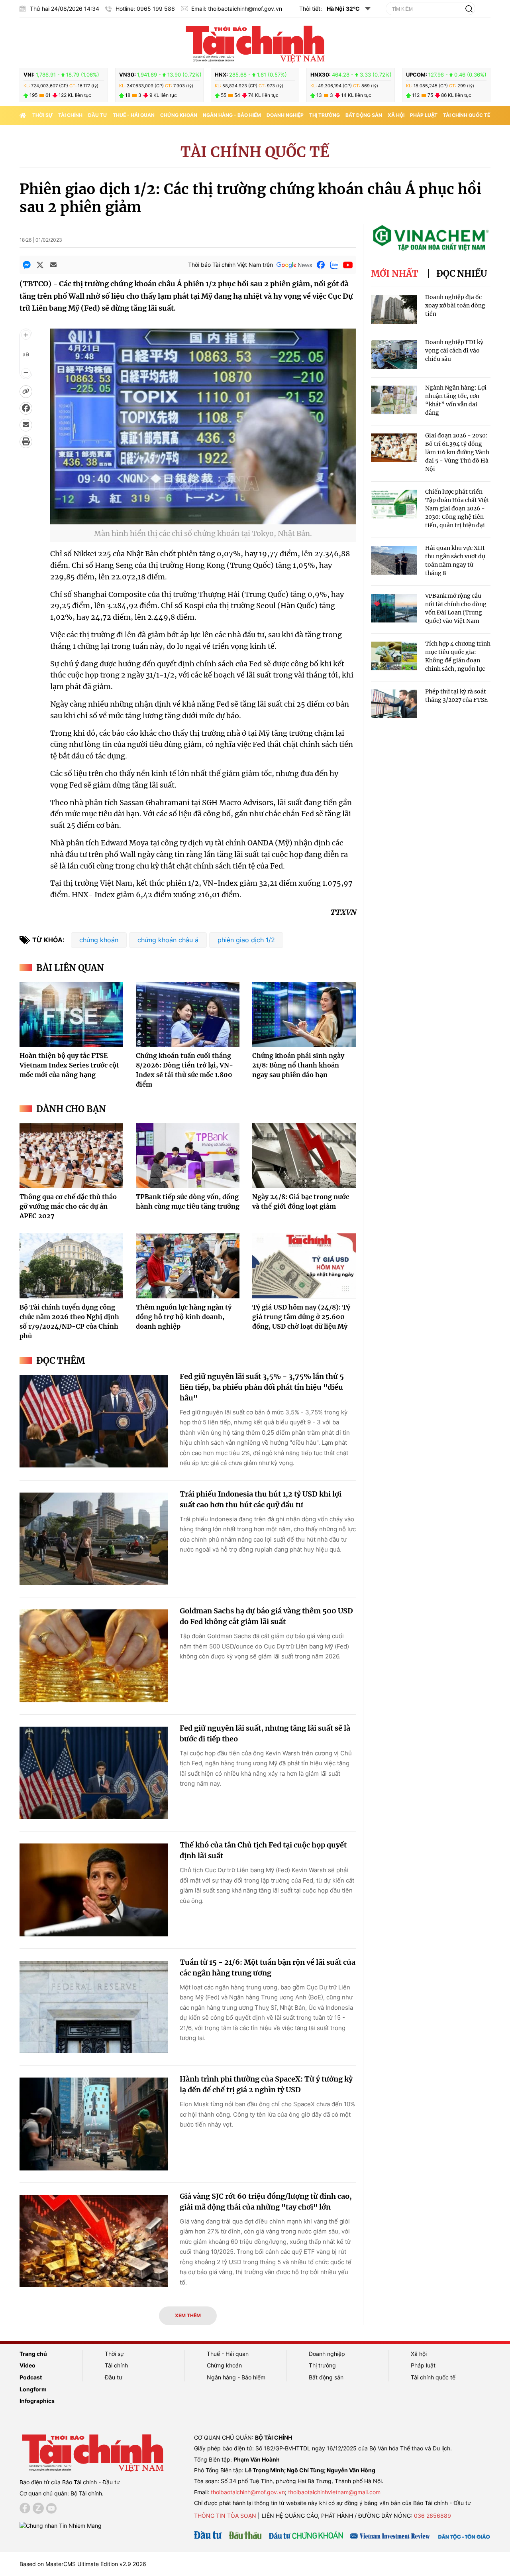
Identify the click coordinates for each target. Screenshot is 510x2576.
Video (27, 2365)
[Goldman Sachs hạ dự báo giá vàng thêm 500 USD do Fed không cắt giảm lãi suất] (94, 1656)
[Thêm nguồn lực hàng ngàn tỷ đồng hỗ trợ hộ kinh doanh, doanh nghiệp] (188, 1266)
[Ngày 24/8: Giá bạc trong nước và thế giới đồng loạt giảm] (304, 1156)
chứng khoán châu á (168, 940)
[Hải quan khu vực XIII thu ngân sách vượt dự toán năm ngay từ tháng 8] (394, 560)
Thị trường (325, 115)
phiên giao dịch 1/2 (246, 940)
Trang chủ (33, 2354)
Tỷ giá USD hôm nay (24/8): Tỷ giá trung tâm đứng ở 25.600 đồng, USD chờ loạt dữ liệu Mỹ (301, 1317)
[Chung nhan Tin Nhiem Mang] (61, 2525)
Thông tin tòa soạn (225, 2516)
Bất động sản (364, 115)
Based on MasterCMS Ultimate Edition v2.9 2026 (83, 2564)
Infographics (37, 2401)
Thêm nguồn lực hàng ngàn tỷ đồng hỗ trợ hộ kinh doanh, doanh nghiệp (184, 1317)
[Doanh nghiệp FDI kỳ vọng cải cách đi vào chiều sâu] (394, 355)
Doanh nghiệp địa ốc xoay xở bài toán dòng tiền (455, 305)
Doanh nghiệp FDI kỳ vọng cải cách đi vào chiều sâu (454, 351)
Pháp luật (424, 115)
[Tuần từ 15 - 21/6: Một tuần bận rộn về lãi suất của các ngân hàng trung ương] (94, 2007)
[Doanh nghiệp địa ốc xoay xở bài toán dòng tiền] (394, 310)
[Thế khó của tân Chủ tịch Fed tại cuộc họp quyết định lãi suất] (94, 1890)
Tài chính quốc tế (467, 115)
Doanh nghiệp (285, 115)
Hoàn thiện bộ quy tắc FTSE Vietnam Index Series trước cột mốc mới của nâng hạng (69, 1065)
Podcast (31, 2377)
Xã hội (396, 115)
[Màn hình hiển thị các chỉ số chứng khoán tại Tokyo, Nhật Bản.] (203, 519)
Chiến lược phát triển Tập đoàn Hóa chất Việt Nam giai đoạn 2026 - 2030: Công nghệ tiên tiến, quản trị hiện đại (457, 508)
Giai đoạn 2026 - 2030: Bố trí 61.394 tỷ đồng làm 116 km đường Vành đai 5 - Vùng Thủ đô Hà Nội (457, 452)
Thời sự (42, 115)
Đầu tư (98, 115)
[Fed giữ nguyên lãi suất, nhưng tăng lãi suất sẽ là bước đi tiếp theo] (94, 1773)
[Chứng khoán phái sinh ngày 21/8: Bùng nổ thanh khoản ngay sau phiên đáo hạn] (304, 1014)
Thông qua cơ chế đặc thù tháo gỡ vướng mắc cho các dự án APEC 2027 (68, 1206)
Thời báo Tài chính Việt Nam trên (230, 265)
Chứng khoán (179, 115)
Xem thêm (188, 2315)
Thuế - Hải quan (134, 115)
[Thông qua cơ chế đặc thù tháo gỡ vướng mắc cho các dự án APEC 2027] (71, 1156)
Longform (33, 2389)
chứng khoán (99, 940)
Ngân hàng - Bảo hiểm (232, 115)
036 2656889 (433, 2516)
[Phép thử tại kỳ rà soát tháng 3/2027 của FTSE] (394, 704)
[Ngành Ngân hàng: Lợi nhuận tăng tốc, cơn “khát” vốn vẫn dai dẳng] (394, 400)
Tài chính (70, 115)
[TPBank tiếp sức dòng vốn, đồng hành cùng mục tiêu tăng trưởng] (188, 1156)
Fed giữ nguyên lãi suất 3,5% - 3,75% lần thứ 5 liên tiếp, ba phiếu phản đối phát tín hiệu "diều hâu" (262, 1387)
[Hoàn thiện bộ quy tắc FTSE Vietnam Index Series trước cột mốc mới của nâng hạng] (71, 1014)
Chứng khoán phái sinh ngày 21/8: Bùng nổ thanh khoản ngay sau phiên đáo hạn (298, 1065)
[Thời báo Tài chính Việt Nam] (255, 43)
